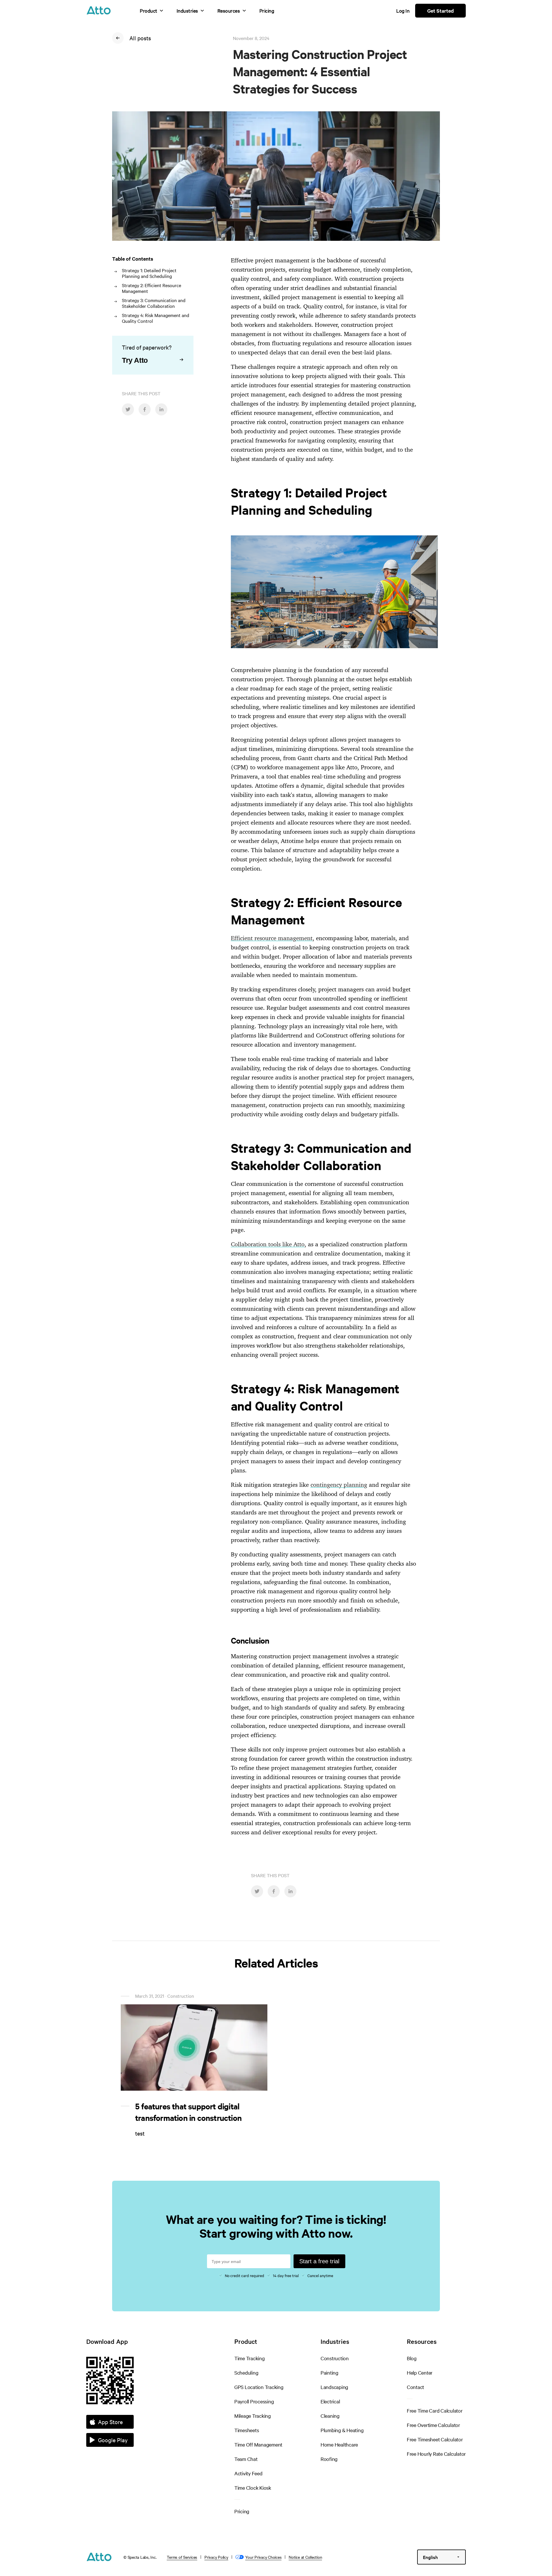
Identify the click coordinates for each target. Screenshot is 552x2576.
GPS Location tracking (259, 2387)
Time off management (258, 2444)
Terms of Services (182, 2557)
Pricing (267, 11)
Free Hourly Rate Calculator (436, 2454)
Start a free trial (319, 2261)
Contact (415, 2387)
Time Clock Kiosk (253, 2488)
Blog (412, 2358)
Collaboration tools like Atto (268, 1244)
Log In (403, 11)
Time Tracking (250, 2358)
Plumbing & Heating (342, 2430)
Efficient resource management (272, 938)
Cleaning (330, 2416)
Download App (107, 2341)
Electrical (330, 2401)
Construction (335, 2358)
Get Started (440, 11)
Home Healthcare (339, 2444)
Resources (229, 11)
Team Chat (246, 2459)
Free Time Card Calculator (435, 2410)
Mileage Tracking (253, 2416)
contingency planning (339, 1485)
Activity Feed (248, 2473)
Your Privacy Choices (263, 2557)
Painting (329, 2372)
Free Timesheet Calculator (435, 2439)
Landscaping (334, 2387)
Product (148, 11)
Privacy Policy (216, 2557)
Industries (187, 11)
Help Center (420, 2372)
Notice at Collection (305, 2557)
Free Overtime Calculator (433, 2425)
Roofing (329, 2459)
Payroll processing (254, 2401)
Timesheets (247, 2430)
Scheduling (246, 2372)
